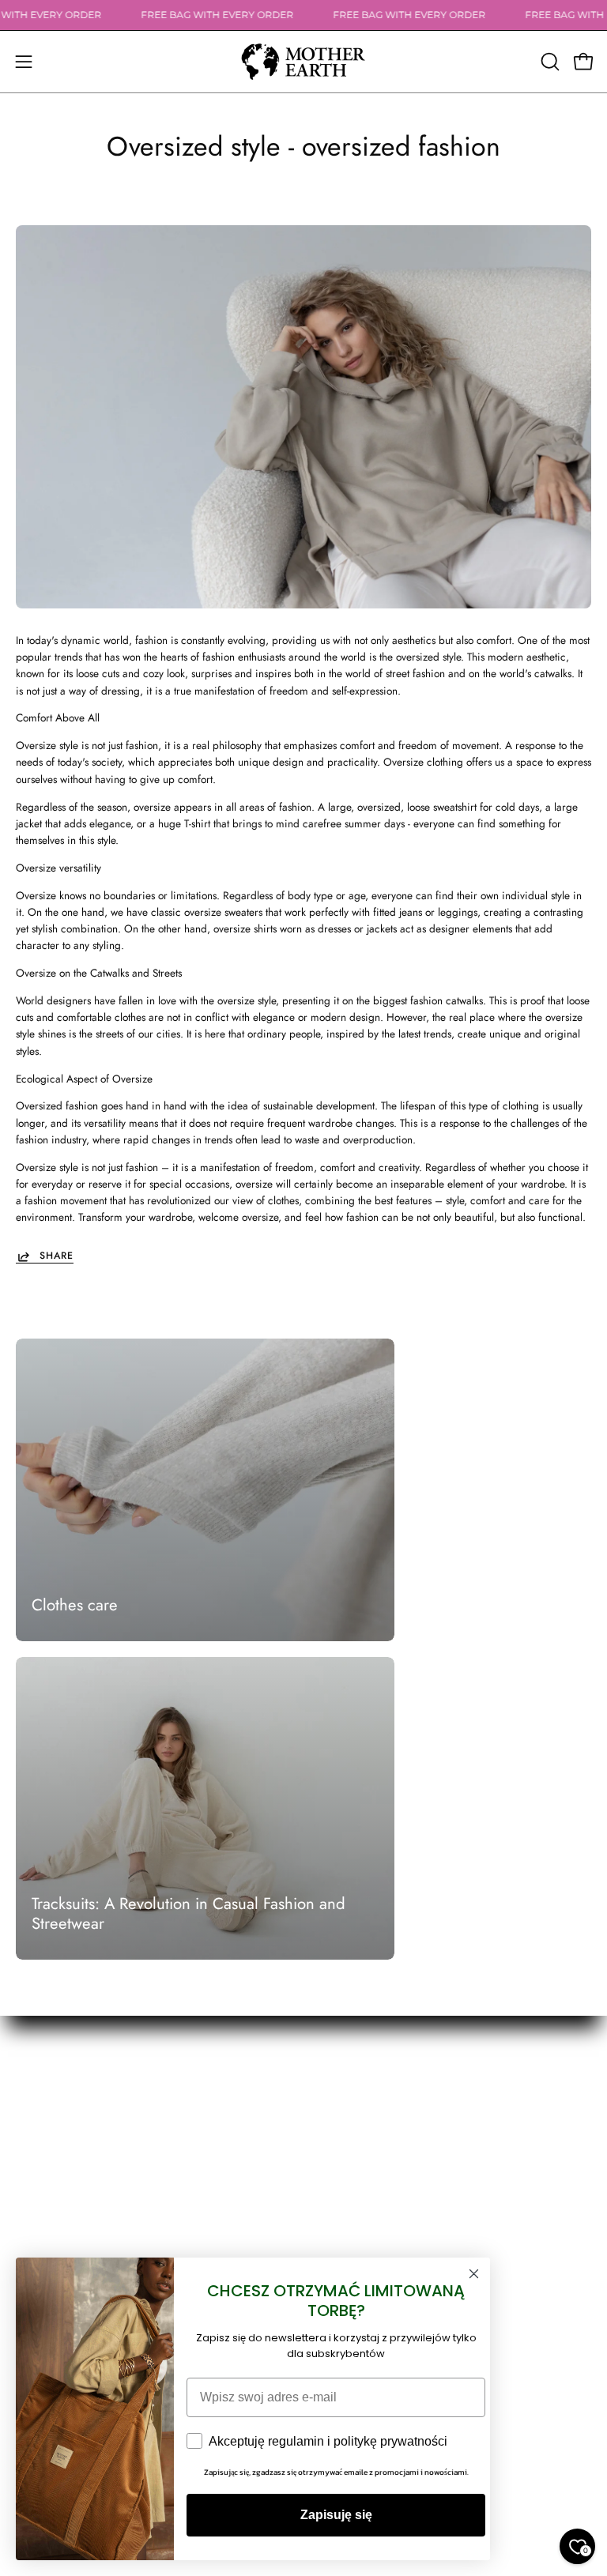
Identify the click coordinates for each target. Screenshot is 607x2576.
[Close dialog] (474, 2274)
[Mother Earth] (303, 62)
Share (57, 1256)
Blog (330, 2147)
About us (339, 2103)
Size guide (344, 2170)
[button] (549, 62)
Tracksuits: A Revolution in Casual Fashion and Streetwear (189, 1914)
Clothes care (75, 1605)
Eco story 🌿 (348, 2125)
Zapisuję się (336, 2515)
